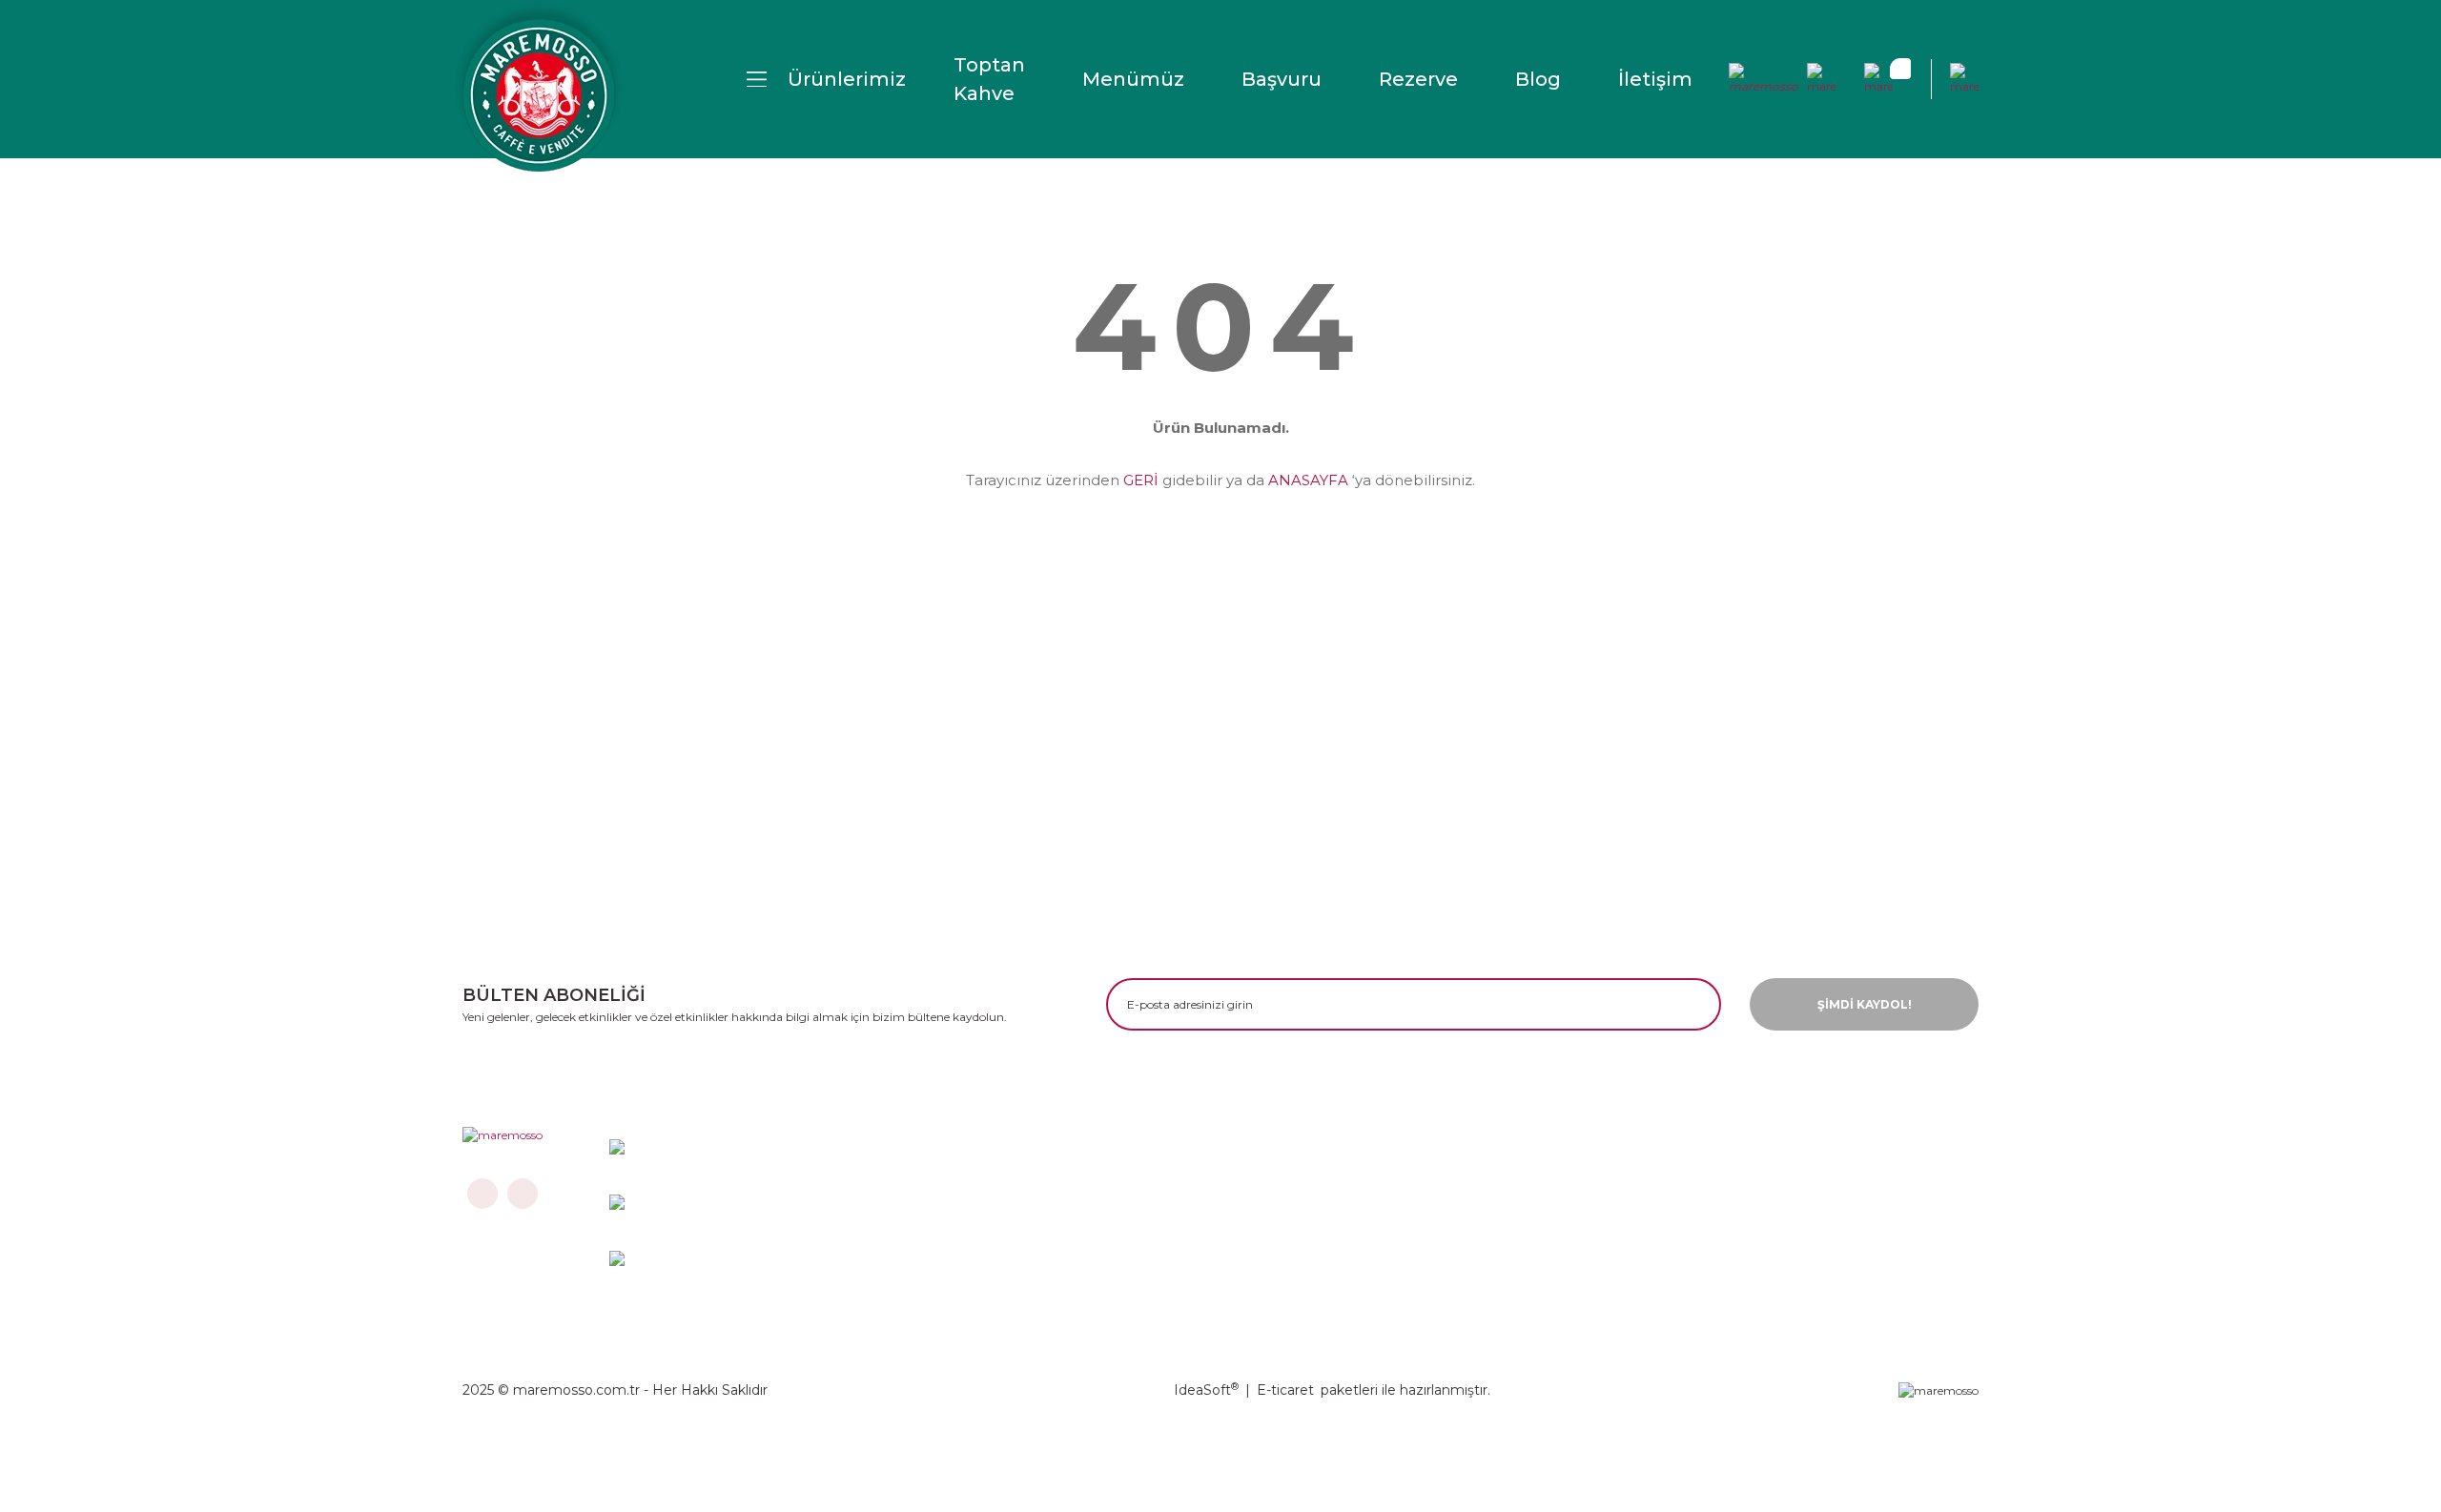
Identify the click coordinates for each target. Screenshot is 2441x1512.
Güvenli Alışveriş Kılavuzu (1797, 1246)
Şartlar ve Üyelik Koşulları (1198, 1246)
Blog (1538, 79)
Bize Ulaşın (1147, 1184)
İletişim (1655, 79)
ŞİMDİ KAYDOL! (1865, 1004)
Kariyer (1432, 1215)
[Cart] (1878, 79)
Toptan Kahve (989, 79)
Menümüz (1133, 79)
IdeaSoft (1206, 1390)
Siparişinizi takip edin (1183, 1277)
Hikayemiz (1445, 1184)
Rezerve (1418, 79)
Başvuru (1282, 79)
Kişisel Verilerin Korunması (1803, 1215)
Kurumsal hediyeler (1477, 1277)
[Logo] (539, 95)
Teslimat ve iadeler (1174, 1215)
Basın (1426, 1246)
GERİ (1141, 480)
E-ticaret (1285, 1390)
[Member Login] (1764, 79)
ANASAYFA (1308, 480)
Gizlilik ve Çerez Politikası (1798, 1184)
